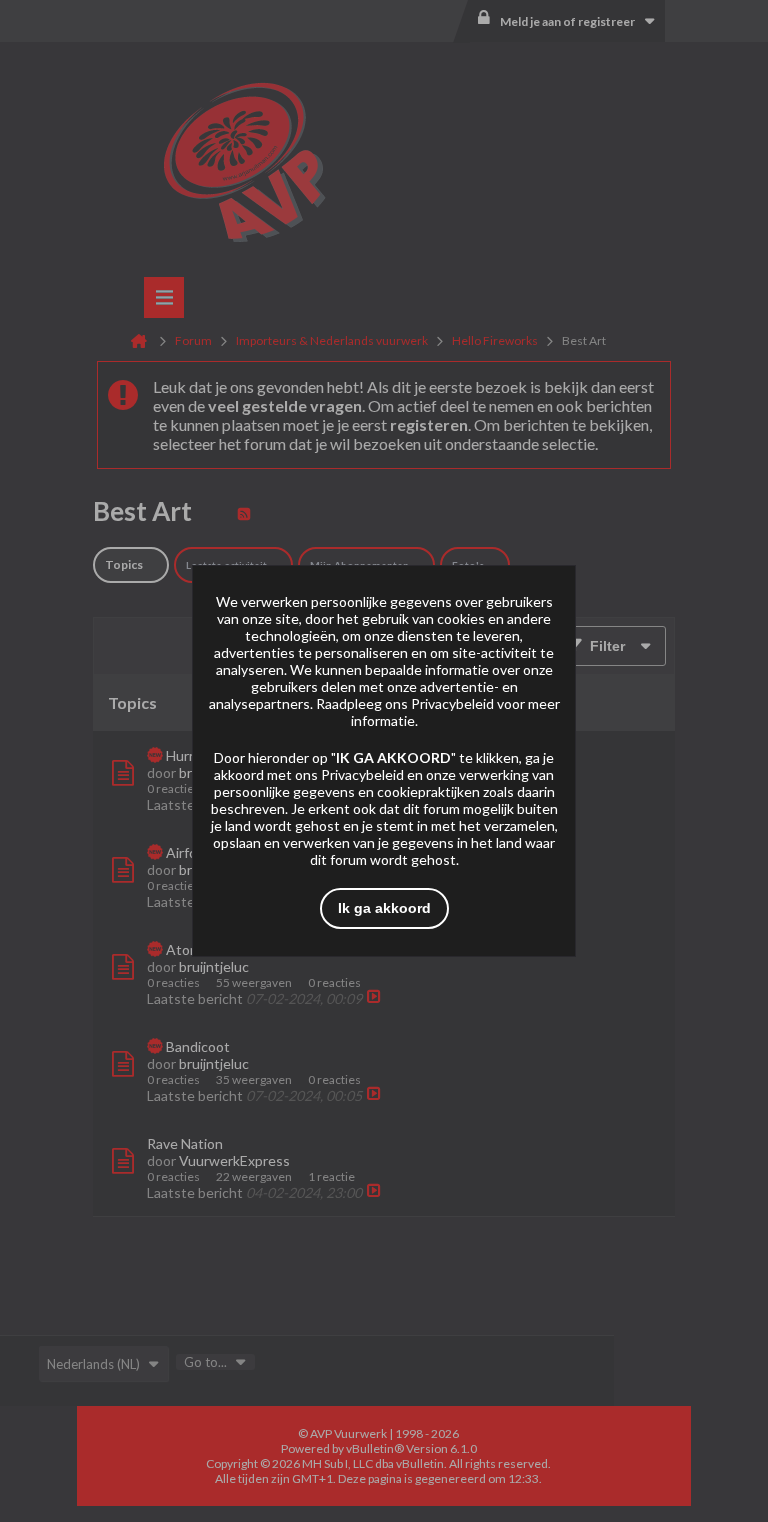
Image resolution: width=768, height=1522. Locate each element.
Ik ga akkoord (384, 908)
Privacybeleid (452, 703)
